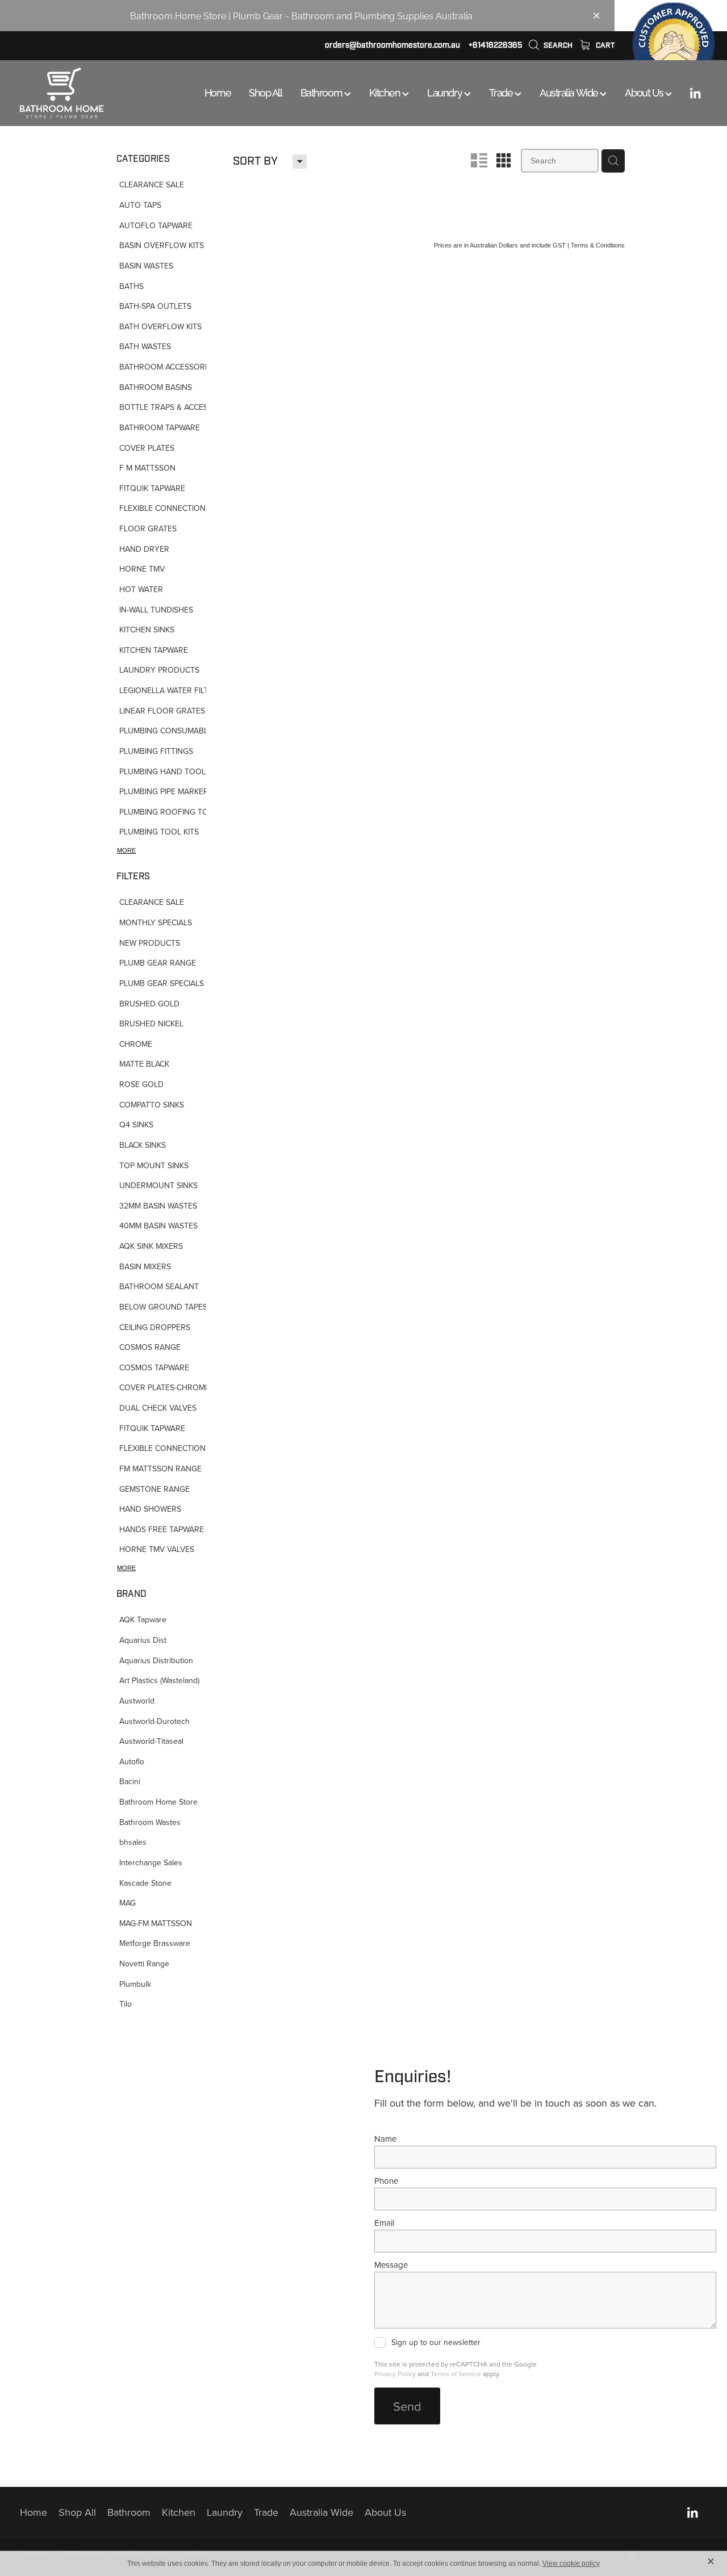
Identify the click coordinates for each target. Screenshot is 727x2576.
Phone (386, 2181)
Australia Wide (570, 92)
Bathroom (322, 92)
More (126, 850)
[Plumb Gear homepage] (89, 93)
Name (385, 2139)
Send (407, 2406)
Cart (604, 45)
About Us (645, 92)
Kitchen (386, 92)
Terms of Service (456, 2374)
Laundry (445, 92)
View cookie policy (571, 2564)
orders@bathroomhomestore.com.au (392, 45)
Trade (502, 92)
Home (218, 92)
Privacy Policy (395, 2374)
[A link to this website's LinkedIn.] (695, 93)
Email (384, 2223)
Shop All (265, 92)
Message (391, 2265)
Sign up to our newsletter (436, 2343)
